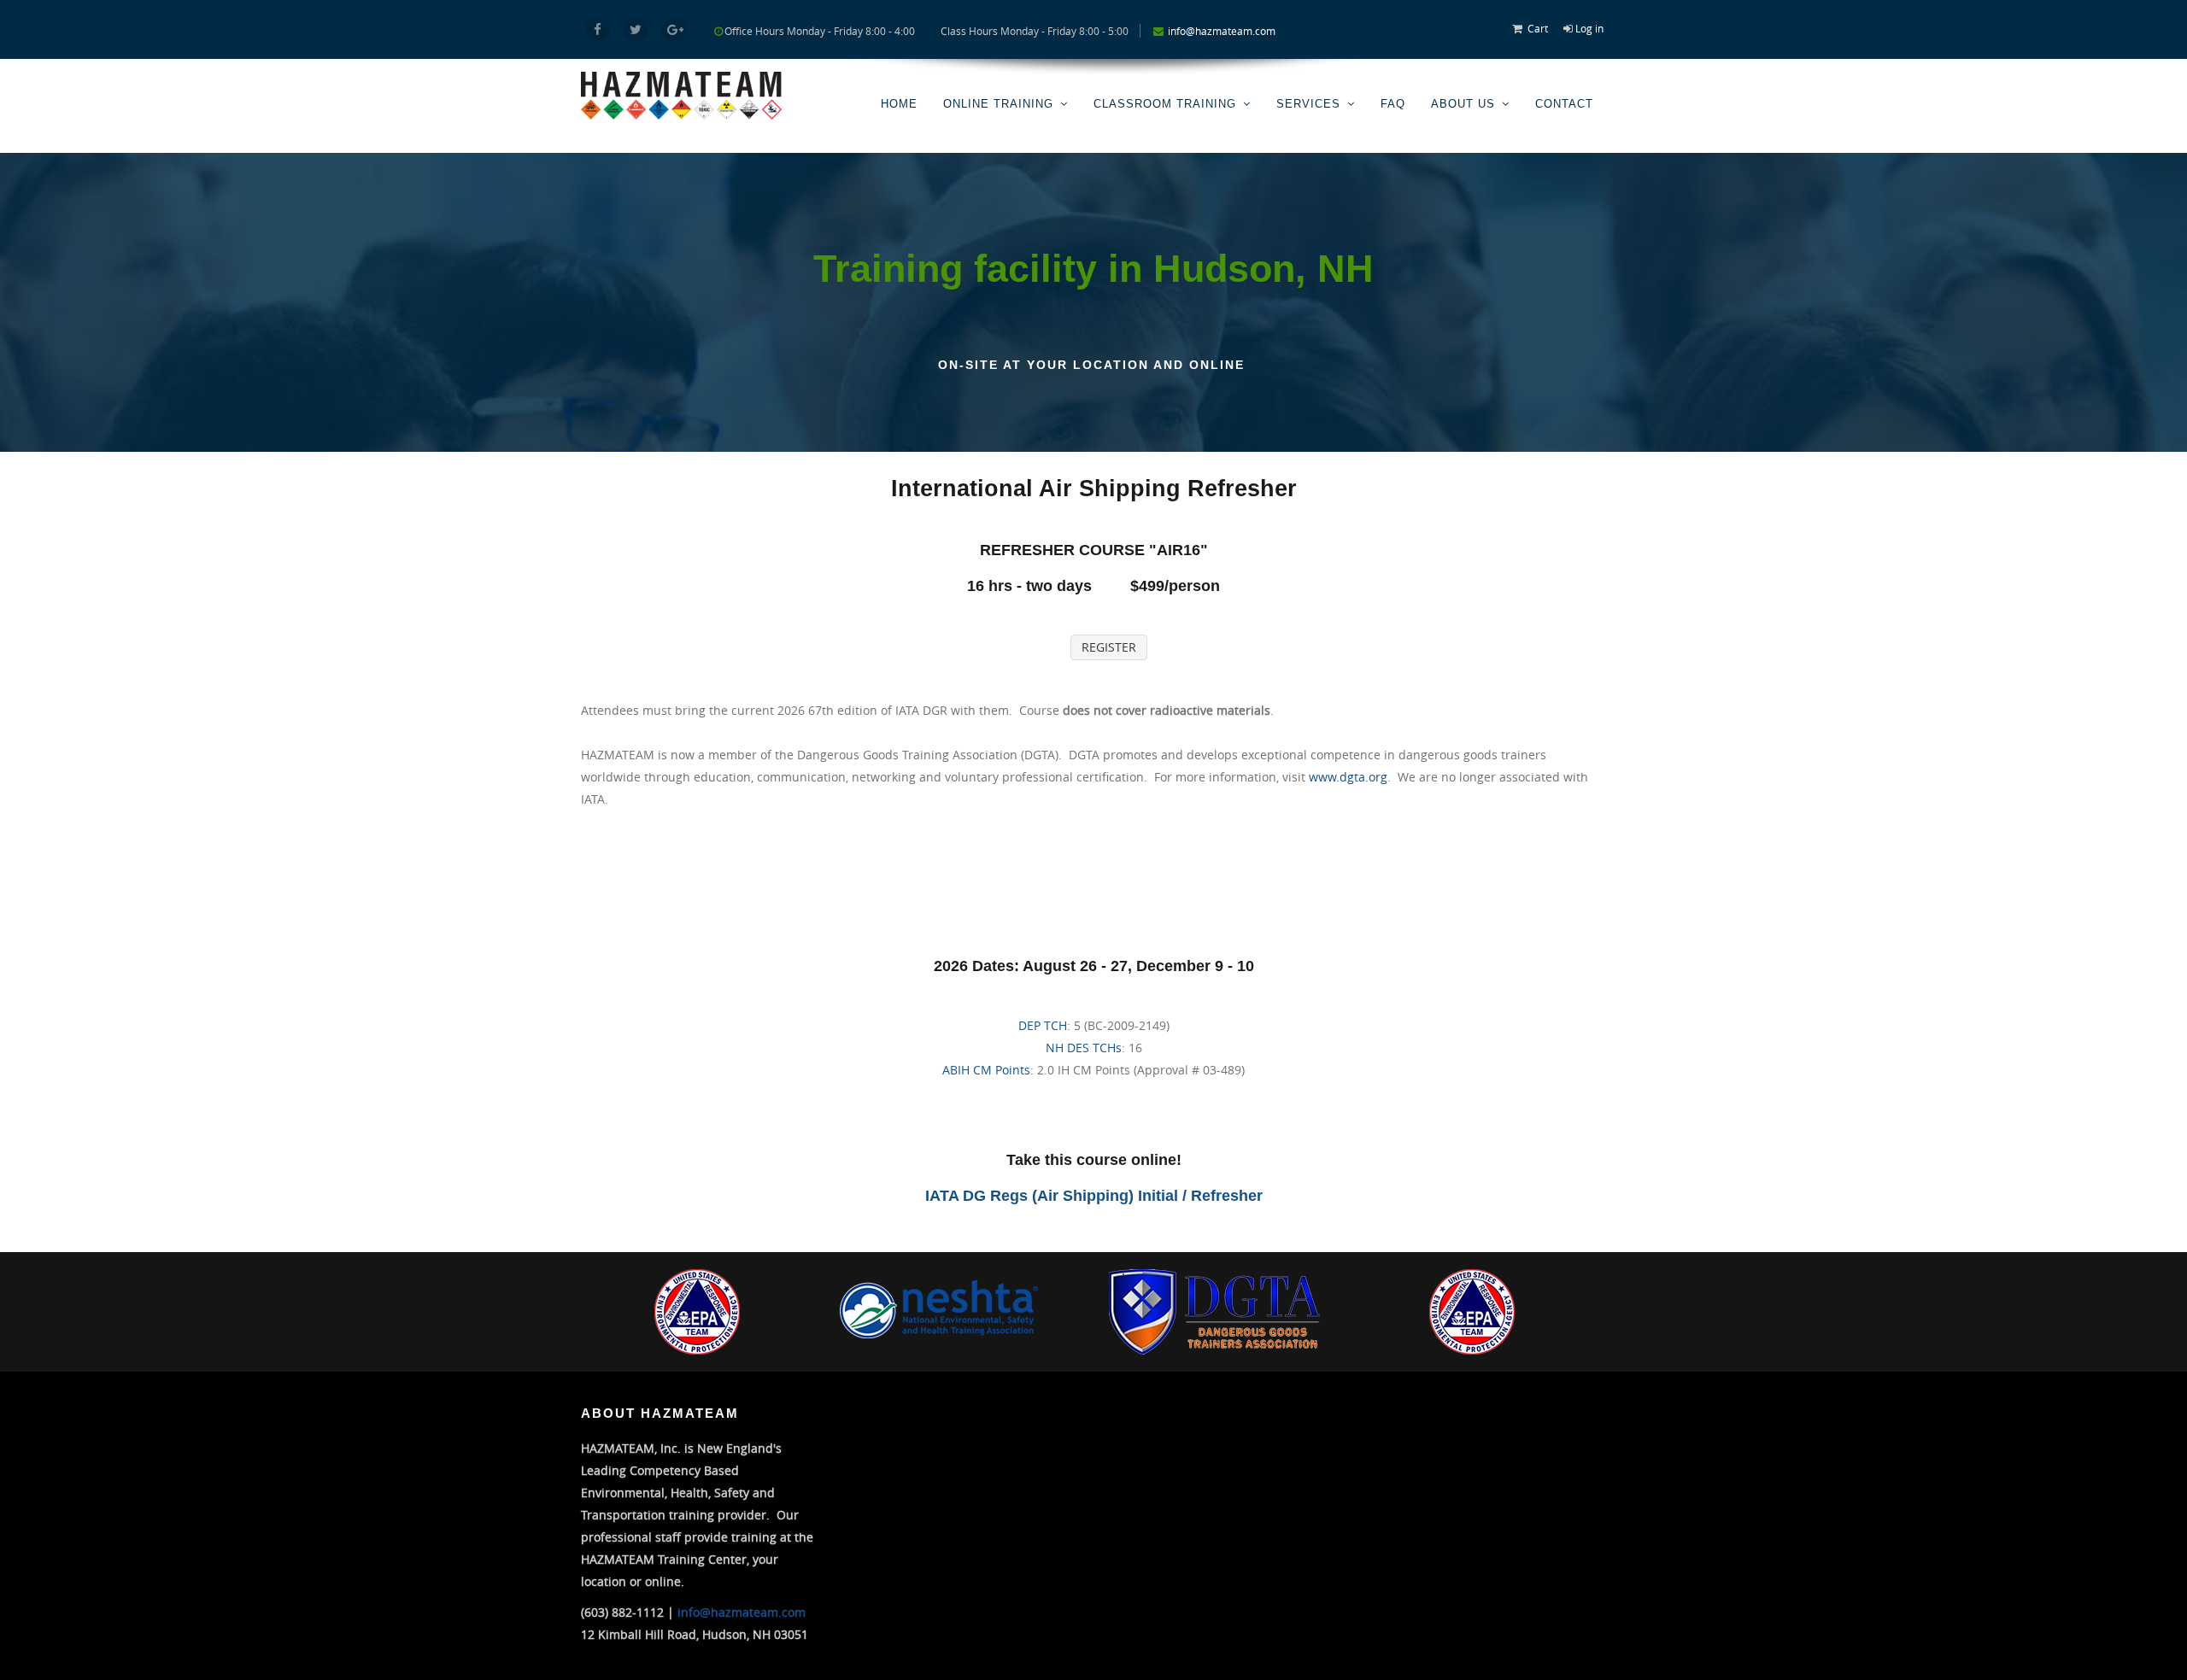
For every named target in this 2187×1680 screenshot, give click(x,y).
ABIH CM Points (986, 1070)
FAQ (1393, 104)
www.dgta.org (1348, 777)
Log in (1589, 28)
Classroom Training (1165, 104)
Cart (1538, 28)
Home (899, 104)
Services (1308, 104)
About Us (1463, 104)
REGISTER (1109, 647)
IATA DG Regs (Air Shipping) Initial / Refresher (1094, 1196)
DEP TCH (1043, 1025)
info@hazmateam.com (1222, 31)
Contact (1564, 104)
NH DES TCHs (1084, 1048)
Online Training (998, 104)
